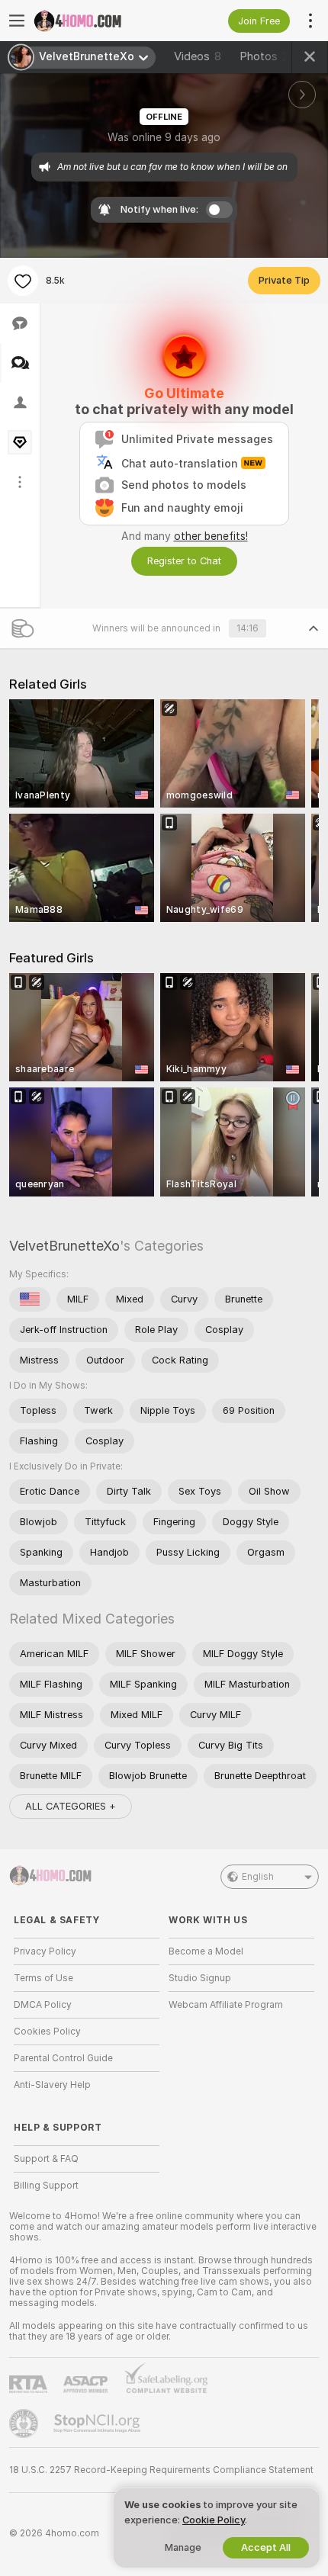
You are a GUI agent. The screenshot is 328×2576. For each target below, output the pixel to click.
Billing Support (46, 2186)
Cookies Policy (47, 2032)
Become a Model (206, 1951)
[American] (30, 1299)
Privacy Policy (45, 1951)
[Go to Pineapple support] (25, 2423)
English (258, 1877)
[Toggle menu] (17, 21)
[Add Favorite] (23, 281)
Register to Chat (184, 561)
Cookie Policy (214, 2520)
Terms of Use (43, 1978)
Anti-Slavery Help (52, 2085)
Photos (267, 56)
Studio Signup (200, 1978)
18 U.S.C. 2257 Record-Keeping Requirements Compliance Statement (161, 2470)
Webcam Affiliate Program (226, 2005)
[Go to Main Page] (99, 21)
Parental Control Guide (63, 2058)
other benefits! (211, 536)
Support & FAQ (46, 2159)
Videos (198, 56)
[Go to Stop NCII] (98, 2423)
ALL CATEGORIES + (71, 1806)
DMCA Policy (43, 2005)
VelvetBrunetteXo (64, 1246)
